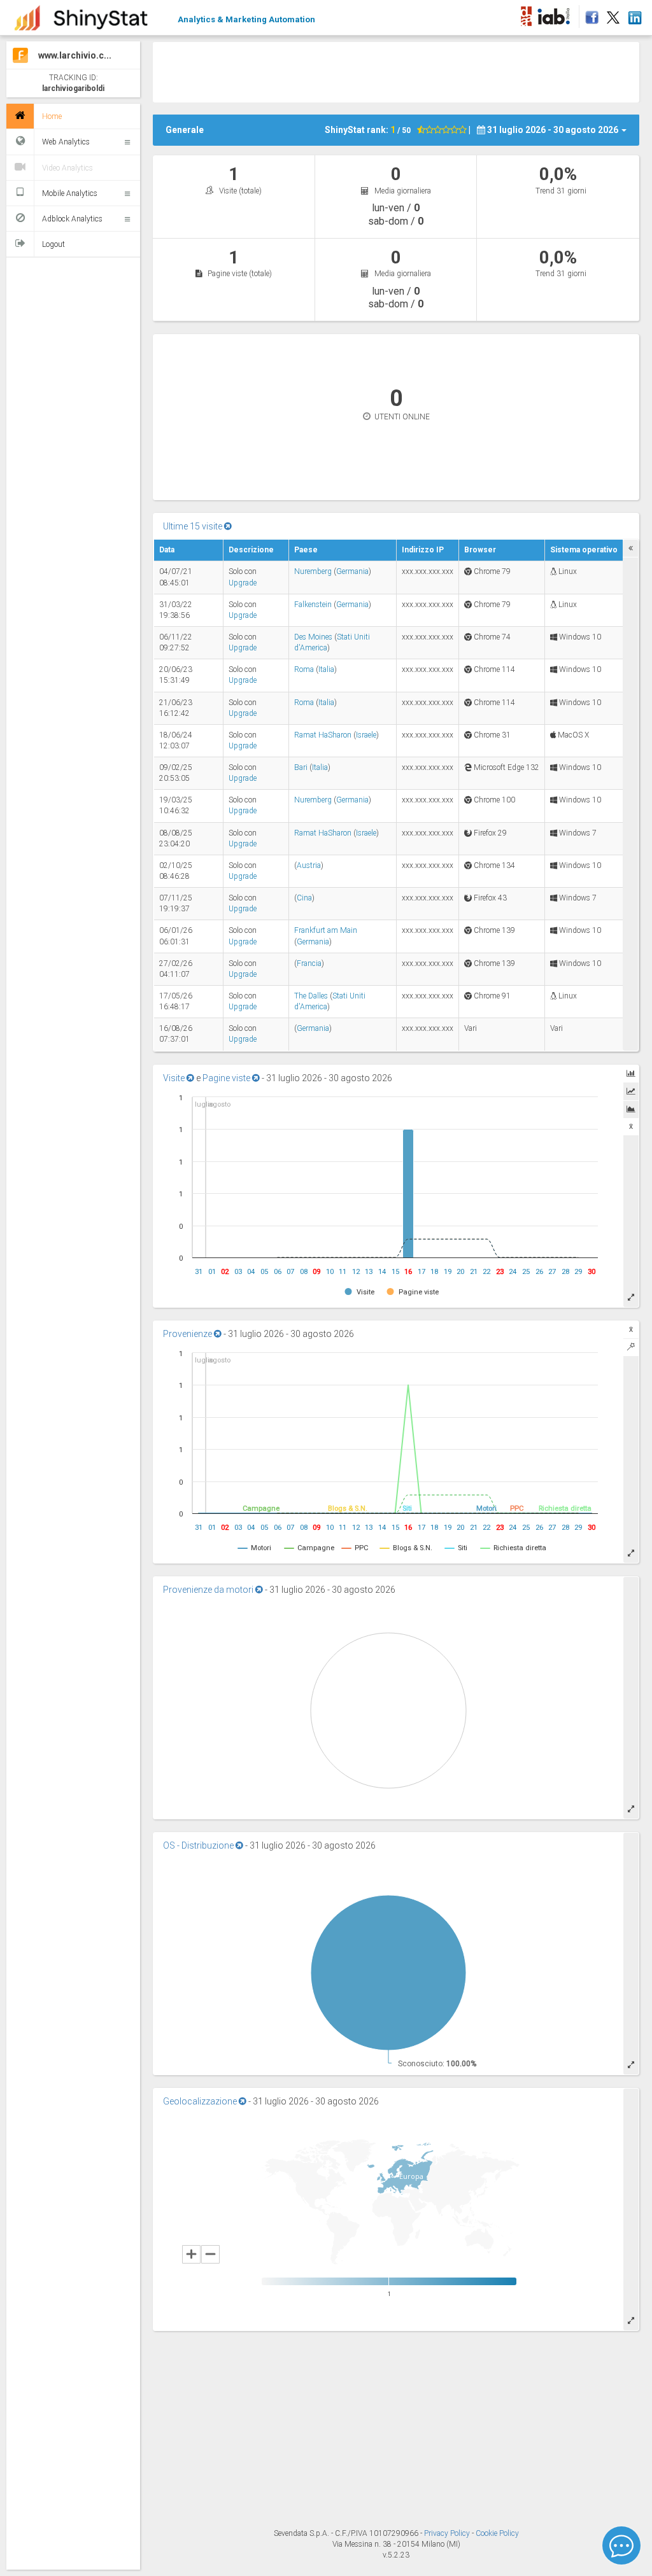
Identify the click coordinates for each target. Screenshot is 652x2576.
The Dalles (311, 996)
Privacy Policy (448, 2533)
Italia (326, 669)
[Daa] (526, 14)
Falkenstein (313, 605)
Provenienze (188, 1334)
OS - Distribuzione (199, 1845)
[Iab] (556, 14)
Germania (352, 571)
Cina (304, 898)
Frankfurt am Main (326, 930)
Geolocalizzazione (201, 2101)
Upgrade (243, 583)
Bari (301, 767)
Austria (309, 865)
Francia (309, 963)
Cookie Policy (497, 2533)
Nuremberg (313, 571)
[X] (613, 14)
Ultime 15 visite (194, 526)
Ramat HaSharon (323, 735)
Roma (304, 669)
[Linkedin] (634, 14)
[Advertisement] (396, 71)
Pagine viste (227, 1078)
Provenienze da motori (209, 1590)
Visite (175, 1078)
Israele (366, 735)
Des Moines (313, 637)
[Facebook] (590, 14)
